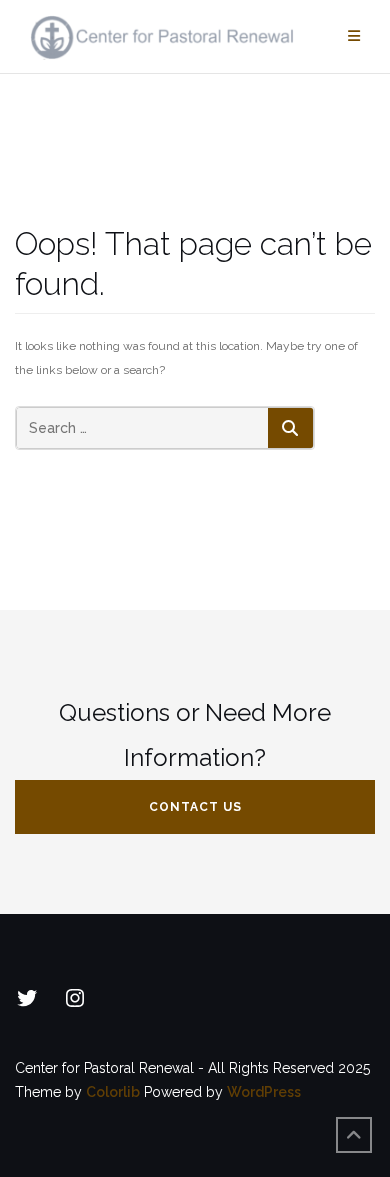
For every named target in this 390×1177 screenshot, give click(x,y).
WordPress (264, 1092)
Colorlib (113, 1092)
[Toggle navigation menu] (354, 36)
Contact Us (195, 807)
